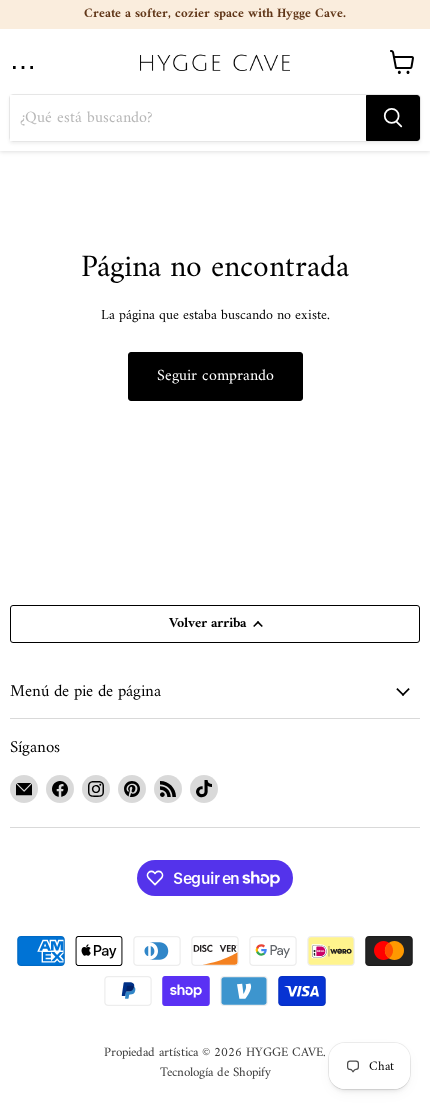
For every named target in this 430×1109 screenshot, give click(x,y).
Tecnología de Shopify (215, 1072)
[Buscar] (393, 118)
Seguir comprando (215, 376)
